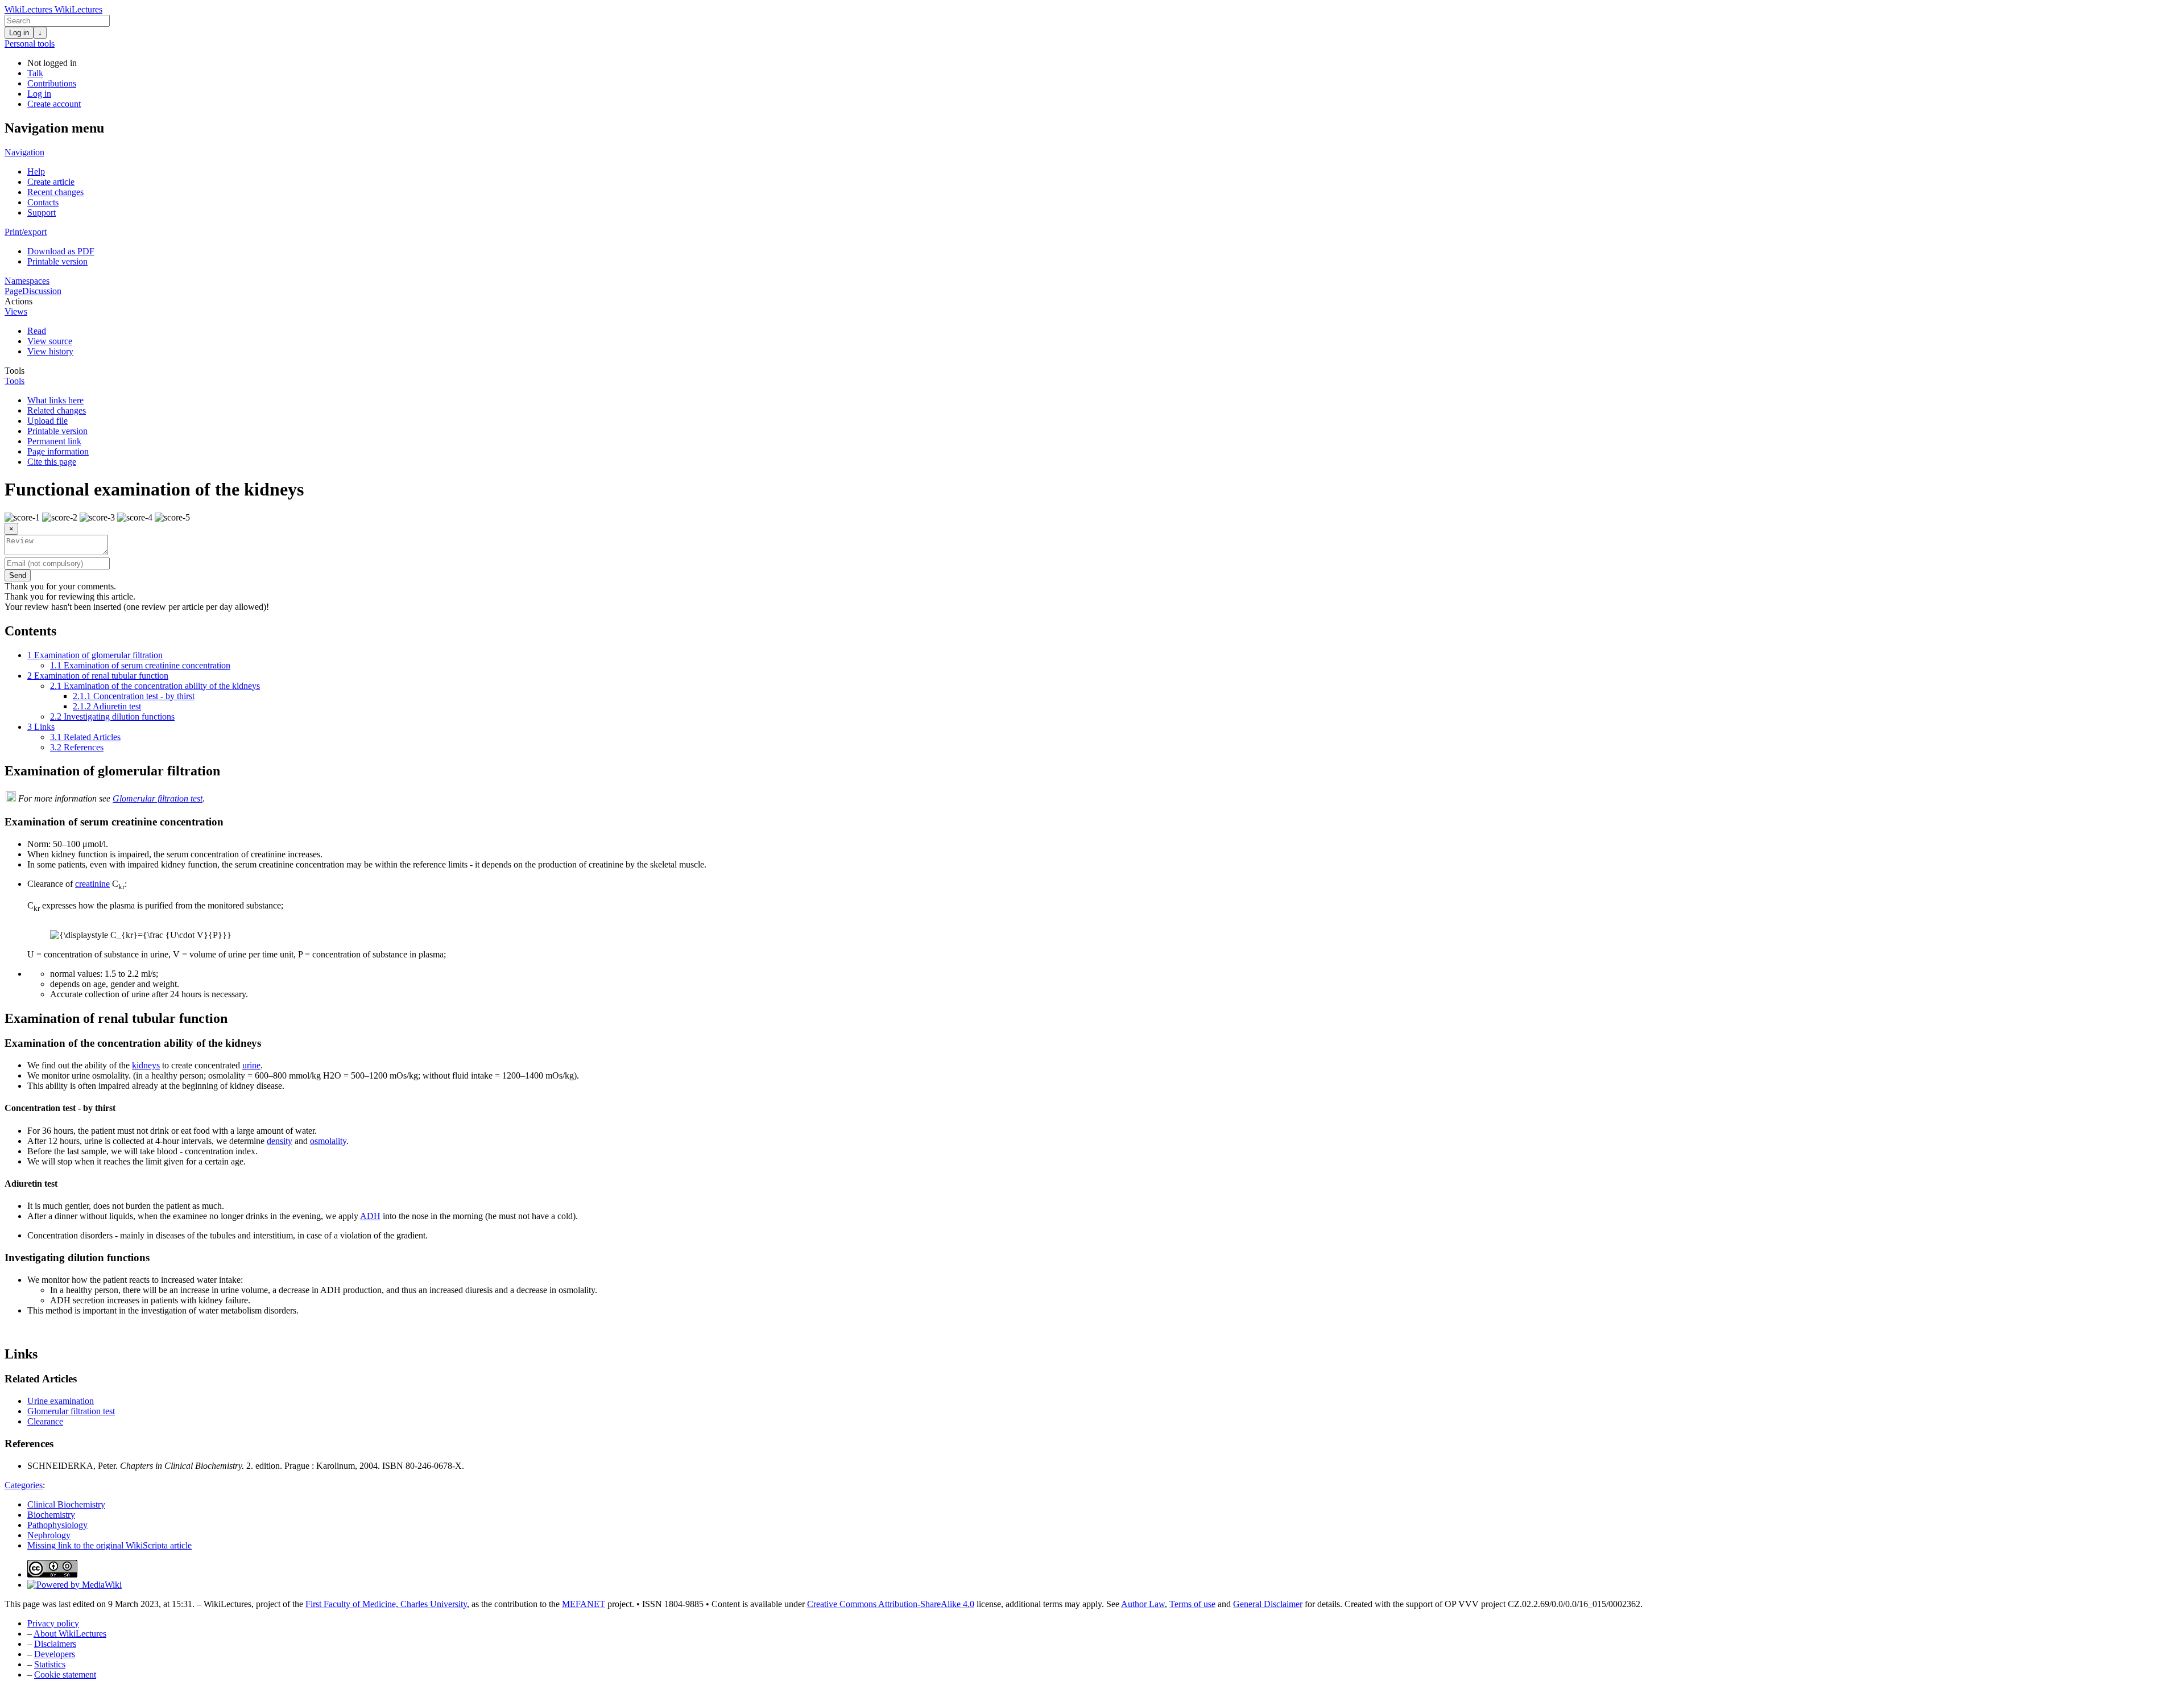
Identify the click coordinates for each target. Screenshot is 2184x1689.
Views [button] (16, 311)
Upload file (47, 421)
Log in (19, 33)
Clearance (45, 1421)
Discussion (42, 291)
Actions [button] (18, 301)
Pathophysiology (57, 1525)
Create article (51, 182)
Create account (54, 104)
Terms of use (1192, 1604)
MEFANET (584, 1604)
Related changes (57, 410)
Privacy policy (53, 1623)
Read (37, 331)
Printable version (57, 261)
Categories (24, 1485)
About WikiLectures (70, 1634)
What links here (55, 400)
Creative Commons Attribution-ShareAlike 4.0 (891, 1604)
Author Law (1143, 1604)
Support (42, 212)
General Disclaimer (1268, 1604)
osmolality (328, 1141)
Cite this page (52, 462)
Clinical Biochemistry (66, 1504)
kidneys (146, 1065)
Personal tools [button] (30, 44)
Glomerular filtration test (158, 798)
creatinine (92, 884)
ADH (370, 1216)
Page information (58, 451)
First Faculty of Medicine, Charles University (386, 1604)
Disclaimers (55, 1644)
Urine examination (61, 1401)
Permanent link (54, 441)
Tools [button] (15, 371)
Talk (35, 73)
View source (50, 341)
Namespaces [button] (27, 281)
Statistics (50, 1664)
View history (50, 351)
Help (36, 172)
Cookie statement (65, 1674)
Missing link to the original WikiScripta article (109, 1545)
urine (251, 1065)
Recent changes (55, 192)
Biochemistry (51, 1515)
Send (18, 575)
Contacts (43, 202)
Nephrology (49, 1535)
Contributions (52, 83)
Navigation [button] (24, 152)
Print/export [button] (26, 232)
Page (13, 291)
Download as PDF (61, 251)
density (280, 1141)
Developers (55, 1654)
